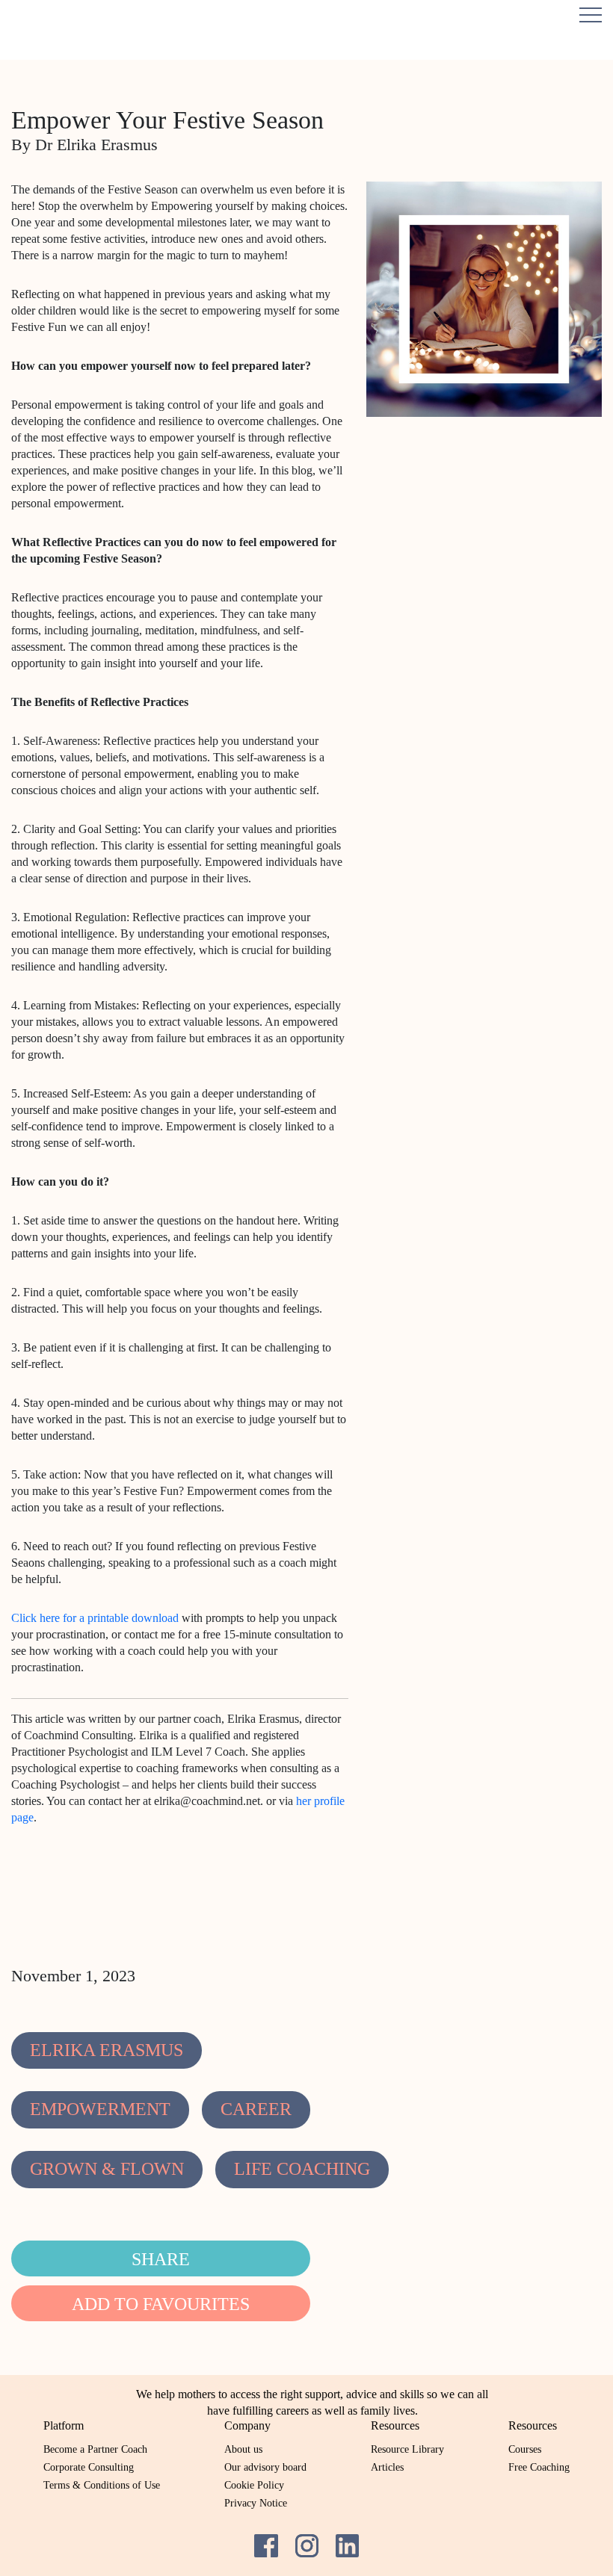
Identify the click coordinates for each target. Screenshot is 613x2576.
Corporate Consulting (89, 2467)
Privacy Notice (256, 2503)
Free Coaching (539, 2467)
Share (161, 2259)
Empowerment (100, 2109)
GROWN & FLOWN (107, 2169)
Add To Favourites (161, 2304)
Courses (525, 2449)
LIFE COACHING (302, 2169)
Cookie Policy (254, 2485)
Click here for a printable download (95, 1618)
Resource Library (407, 2449)
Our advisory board (265, 2467)
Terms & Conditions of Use (102, 2485)
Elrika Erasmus (107, 2050)
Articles (387, 2467)
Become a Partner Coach (95, 2449)
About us (243, 2449)
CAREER (256, 2109)
